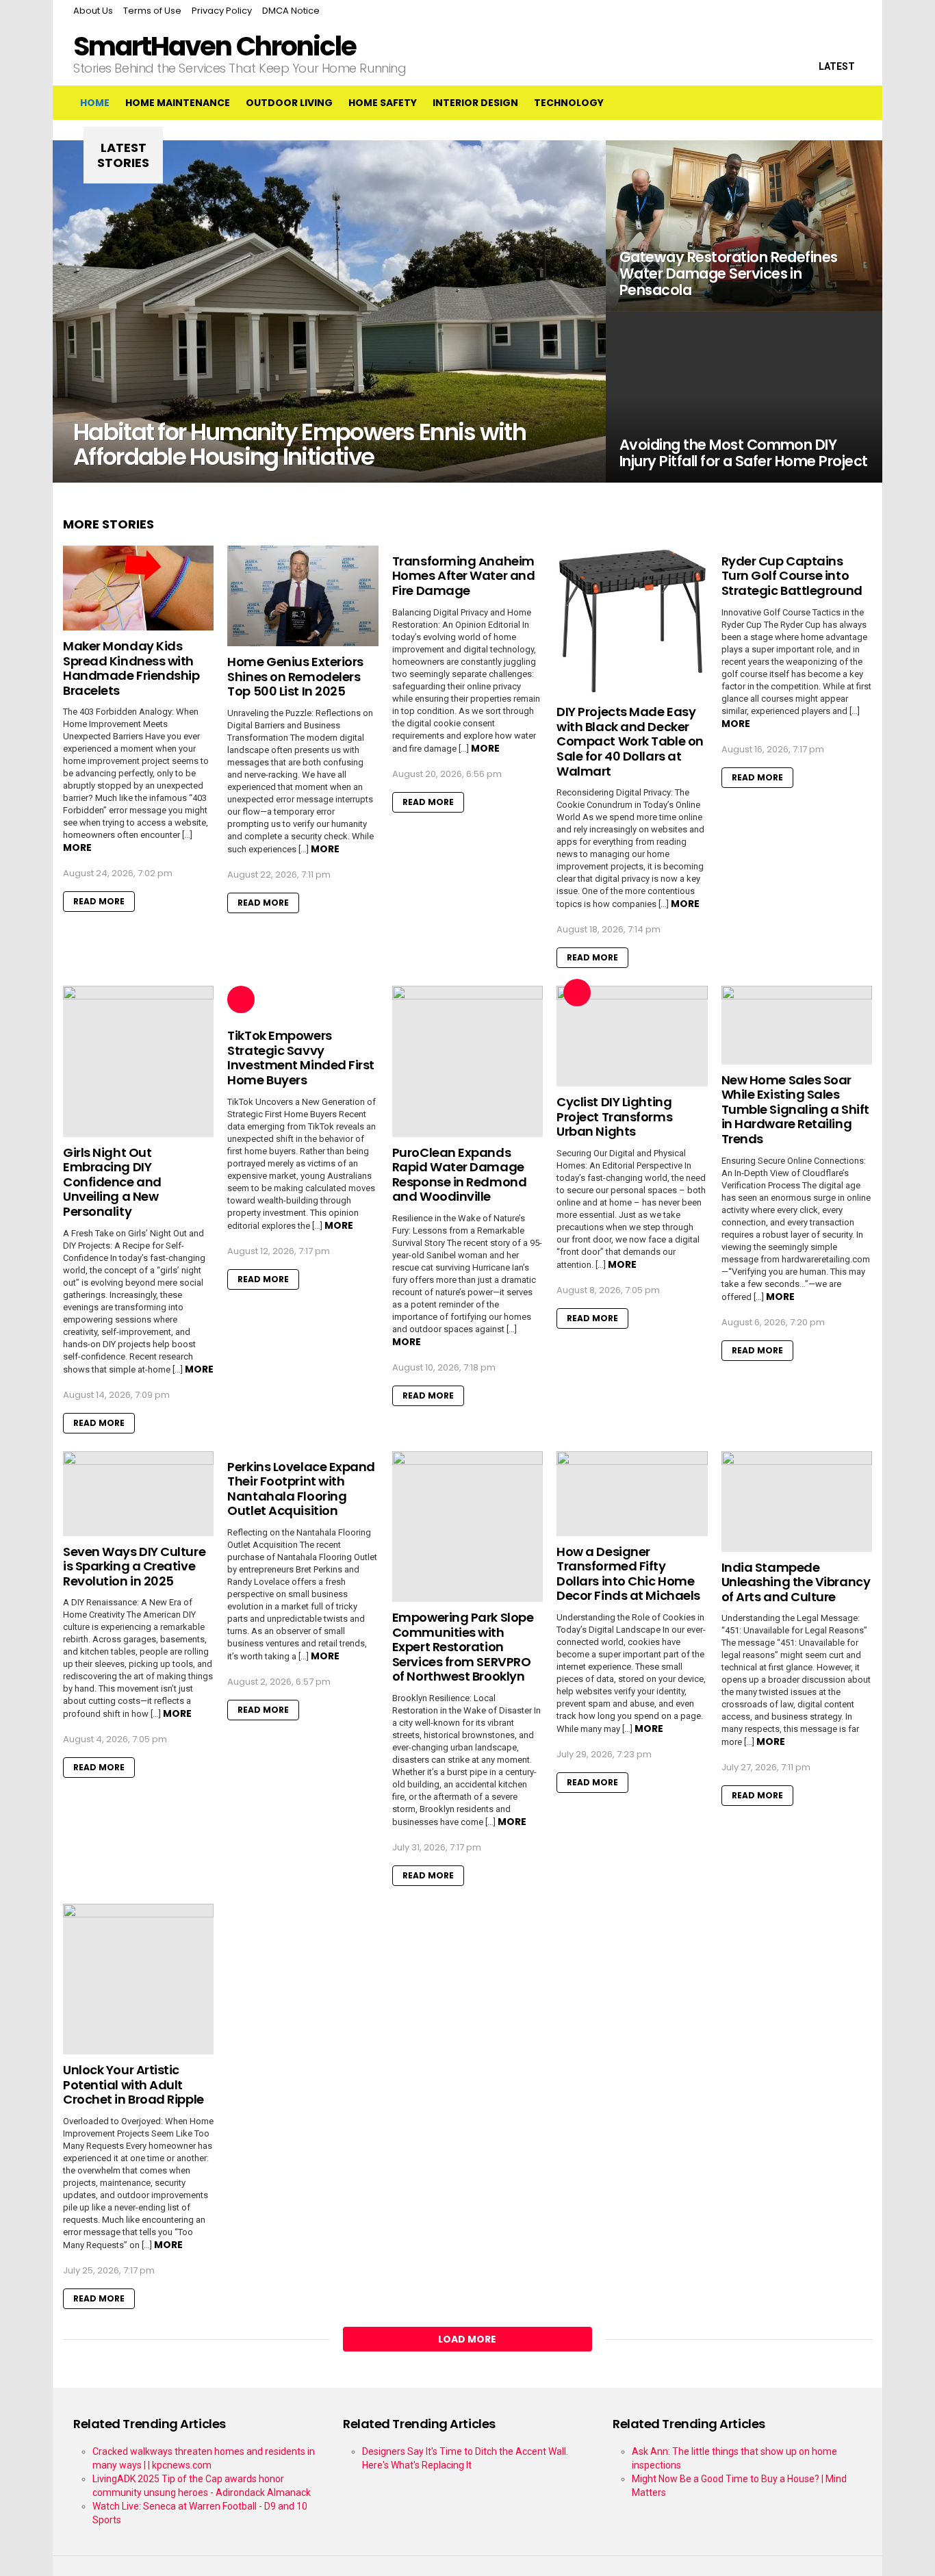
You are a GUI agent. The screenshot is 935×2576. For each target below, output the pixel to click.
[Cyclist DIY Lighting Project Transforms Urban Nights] (632, 1036)
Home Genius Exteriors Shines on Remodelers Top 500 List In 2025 (295, 676)
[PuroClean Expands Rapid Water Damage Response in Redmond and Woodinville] (467, 1061)
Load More (467, 2339)
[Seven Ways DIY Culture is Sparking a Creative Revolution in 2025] (138, 1494)
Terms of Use (152, 11)
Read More (99, 901)
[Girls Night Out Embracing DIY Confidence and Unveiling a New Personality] (138, 1061)
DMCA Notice (291, 11)
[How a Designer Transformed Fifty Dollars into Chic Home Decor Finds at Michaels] (632, 1494)
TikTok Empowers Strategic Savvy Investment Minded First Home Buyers (301, 1058)
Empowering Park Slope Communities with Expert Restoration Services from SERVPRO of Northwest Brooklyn (463, 1647)
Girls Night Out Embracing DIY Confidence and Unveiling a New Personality (112, 1182)
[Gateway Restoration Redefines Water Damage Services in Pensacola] (744, 226)
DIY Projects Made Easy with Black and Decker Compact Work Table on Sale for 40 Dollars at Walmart (630, 741)
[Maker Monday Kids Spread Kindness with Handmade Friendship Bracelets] (138, 588)
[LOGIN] (851, 103)
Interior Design (475, 103)
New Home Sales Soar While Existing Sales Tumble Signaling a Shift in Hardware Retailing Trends (795, 1109)
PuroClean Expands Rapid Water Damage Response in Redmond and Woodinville (459, 1175)
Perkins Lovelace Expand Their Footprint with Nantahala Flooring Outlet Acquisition (301, 1489)
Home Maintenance (178, 103)
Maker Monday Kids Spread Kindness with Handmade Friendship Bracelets (131, 668)
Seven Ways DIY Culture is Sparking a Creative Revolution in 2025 (134, 1566)
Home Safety (383, 103)
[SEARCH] (822, 103)
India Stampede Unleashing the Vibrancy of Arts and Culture (796, 1582)
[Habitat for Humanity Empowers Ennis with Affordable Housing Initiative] (329, 311)
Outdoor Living (289, 103)
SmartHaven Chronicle (215, 46)
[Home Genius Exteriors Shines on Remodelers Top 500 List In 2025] (303, 596)
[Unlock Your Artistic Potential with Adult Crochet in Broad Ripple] (138, 1979)
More (77, 847)
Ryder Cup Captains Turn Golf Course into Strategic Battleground (792, 576)
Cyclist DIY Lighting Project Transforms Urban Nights (614, 1117)
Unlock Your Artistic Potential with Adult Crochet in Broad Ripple (133, 2084)
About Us (93, 11)
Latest (837, 66)
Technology (569, 103)
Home (95, 103)
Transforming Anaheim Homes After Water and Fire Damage (464, 576)
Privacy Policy (222, 11)
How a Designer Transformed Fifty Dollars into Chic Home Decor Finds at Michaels (628, 1574)
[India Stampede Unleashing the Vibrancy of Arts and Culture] (797, 1502)
